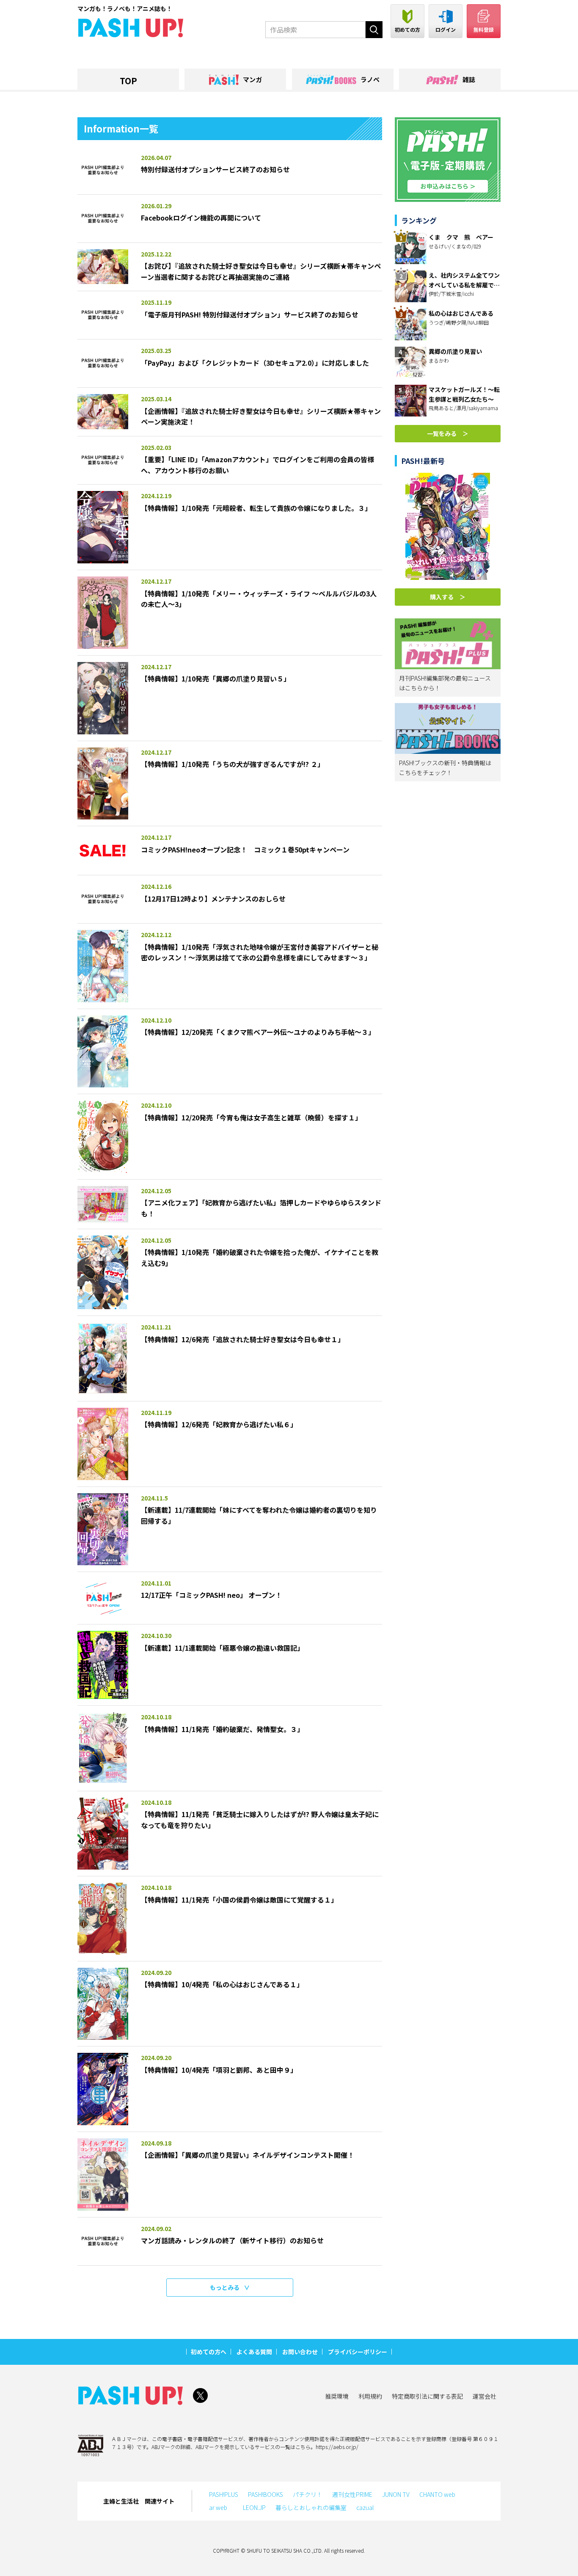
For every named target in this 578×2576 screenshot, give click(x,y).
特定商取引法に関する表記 (427, 2396)
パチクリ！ (308, 2494)
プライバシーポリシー (358, 2352)
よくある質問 (254, 2352)
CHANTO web (437, 2494)
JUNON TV (396, 2494)
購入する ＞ (448, 597)
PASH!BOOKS (266, 2494)
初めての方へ (209, 2352)
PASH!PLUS (224, 2494)
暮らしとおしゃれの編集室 (311, 2507)
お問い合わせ (300, 2352)
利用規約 (370, 2396)
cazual (365, 2507)
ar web (221, 2507)
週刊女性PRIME (352, 2494)
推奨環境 (337, 2396)
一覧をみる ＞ (448, 433)
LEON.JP (254, 2507)
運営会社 (484, 2396)
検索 (374, 30)
